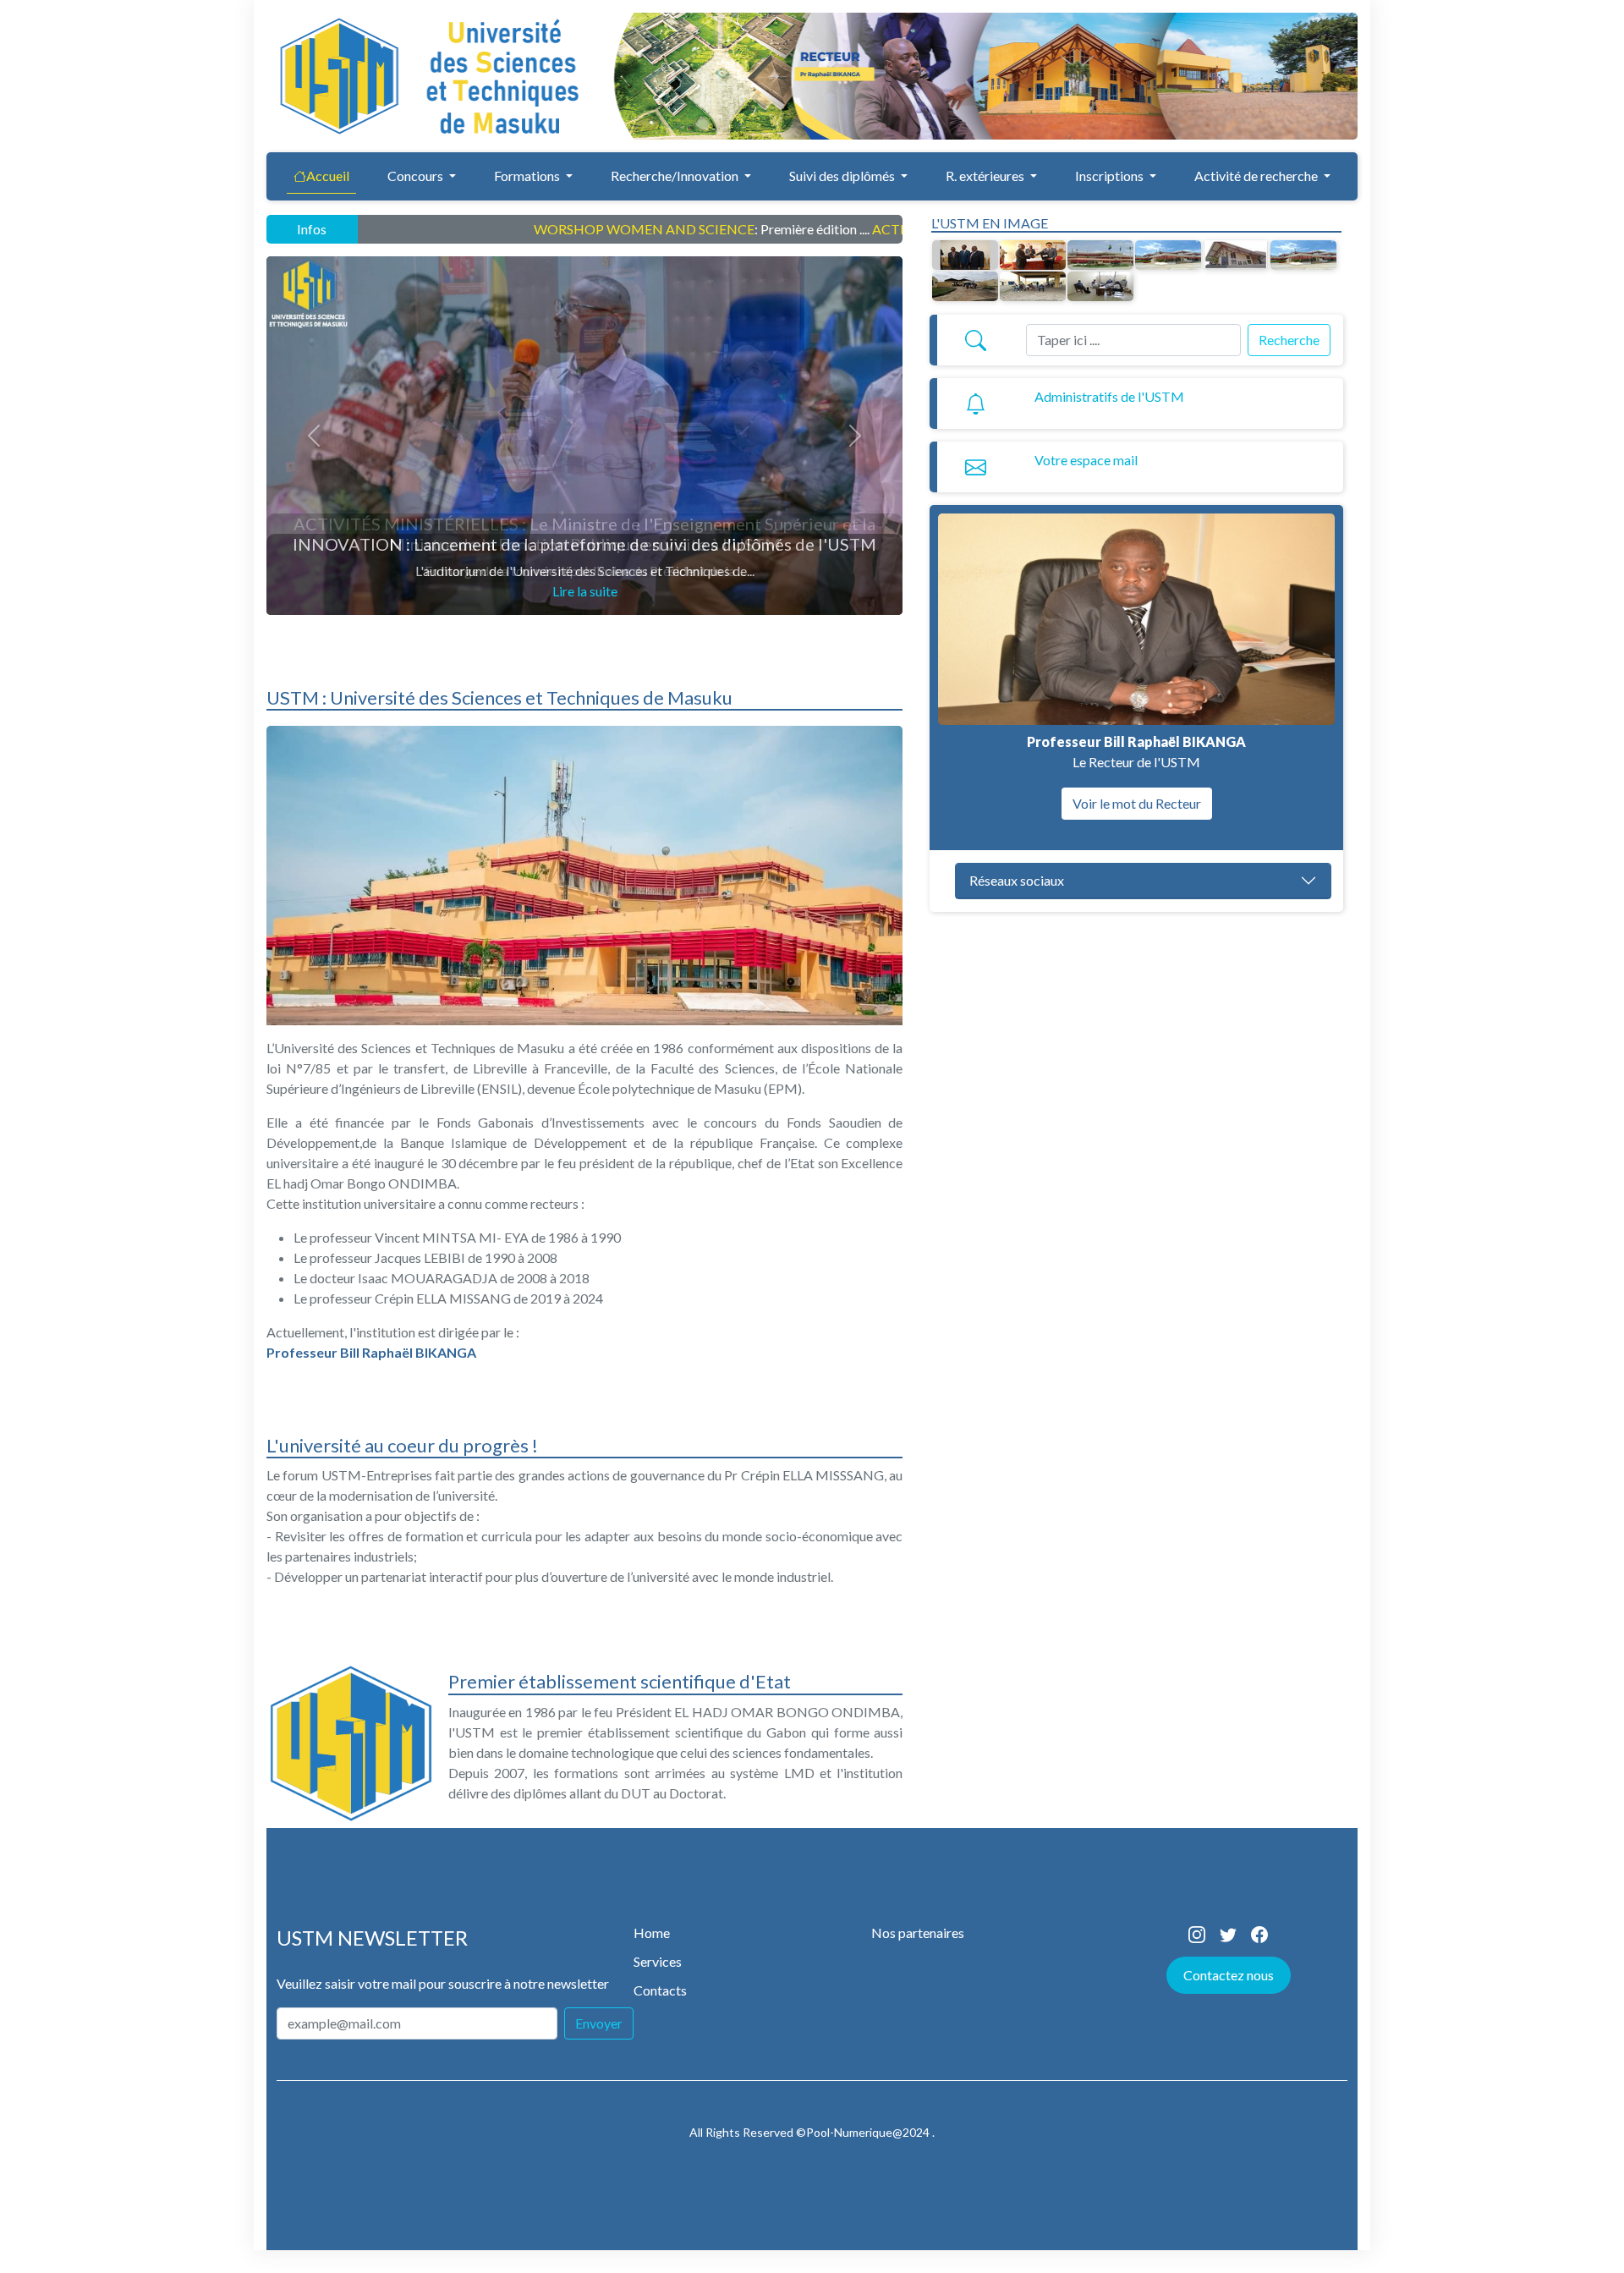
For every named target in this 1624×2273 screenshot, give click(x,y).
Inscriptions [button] (1111, 176)
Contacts (660, 1990)
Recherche (1289, 340)
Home (652, 1933)
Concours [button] (417, 176)
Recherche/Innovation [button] (676, 176)
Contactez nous (1229, 1975)
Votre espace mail (1086, 460)
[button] (1262, 176)
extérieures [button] (986, 176)
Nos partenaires (918, 1933)
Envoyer (599, 2023)
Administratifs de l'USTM (1109, 396)
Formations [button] (528, 176)
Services (658, 1961)
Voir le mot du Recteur (1137, 803)
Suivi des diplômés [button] (843, 176)
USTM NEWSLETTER (372, 1938)
